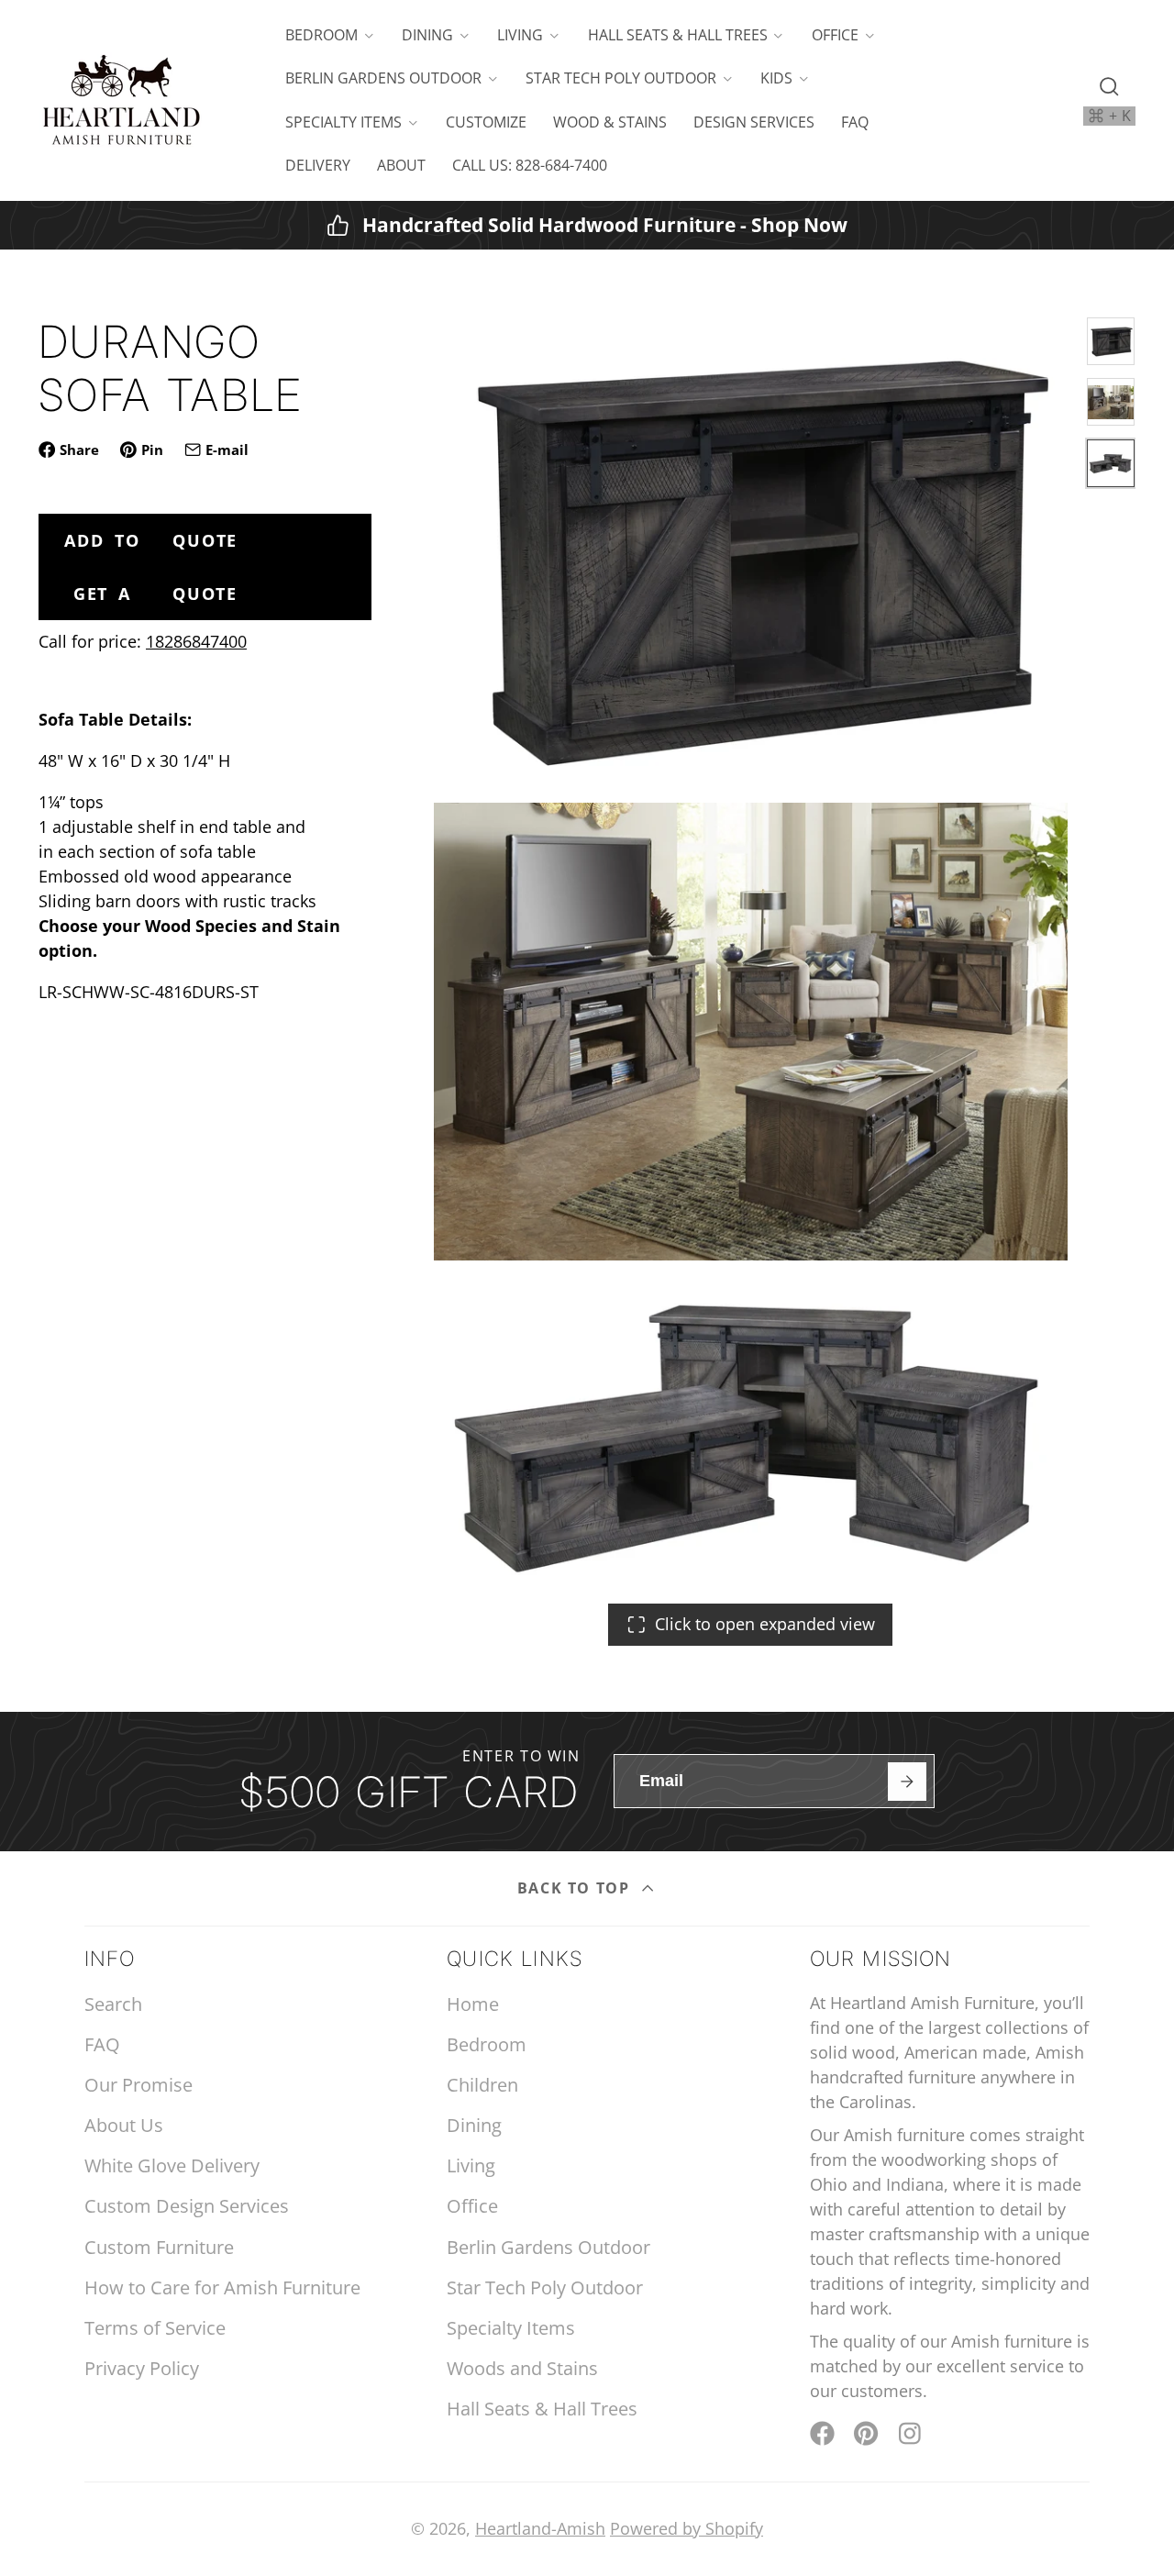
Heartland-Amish (540, 2528)
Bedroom (321, 35)
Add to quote (151, 540)
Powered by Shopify (687, 2528)
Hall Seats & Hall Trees (678, 35)
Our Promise (138, 2085)
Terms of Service (155, 2328)
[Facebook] (822, 2433)
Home (473, 2004)
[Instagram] (911, 2433)
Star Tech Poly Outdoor (621, 78)
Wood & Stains (610, 122)
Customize (486, 122)
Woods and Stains (522, 2368)
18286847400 (196, 641)
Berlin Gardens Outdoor (383, 78)
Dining (427, 35)
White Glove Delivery (172, 2165)
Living (520, 35)
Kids (776, 78)
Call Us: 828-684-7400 (530, 165)
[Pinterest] (866, 2433)
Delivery (318, 165)
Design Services (754, 122)
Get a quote (155, 594)
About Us (124, 2125)
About (401, 165)
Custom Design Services (187, 2206)
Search (113, 2004)
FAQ (855, 122)
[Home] (121, 100)
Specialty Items (343, 122)
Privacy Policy (142, 2368)
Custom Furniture (159, 2247)
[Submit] (907, 1781)
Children (482, 2085)
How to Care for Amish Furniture (222, 2287)
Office (835, 35)
